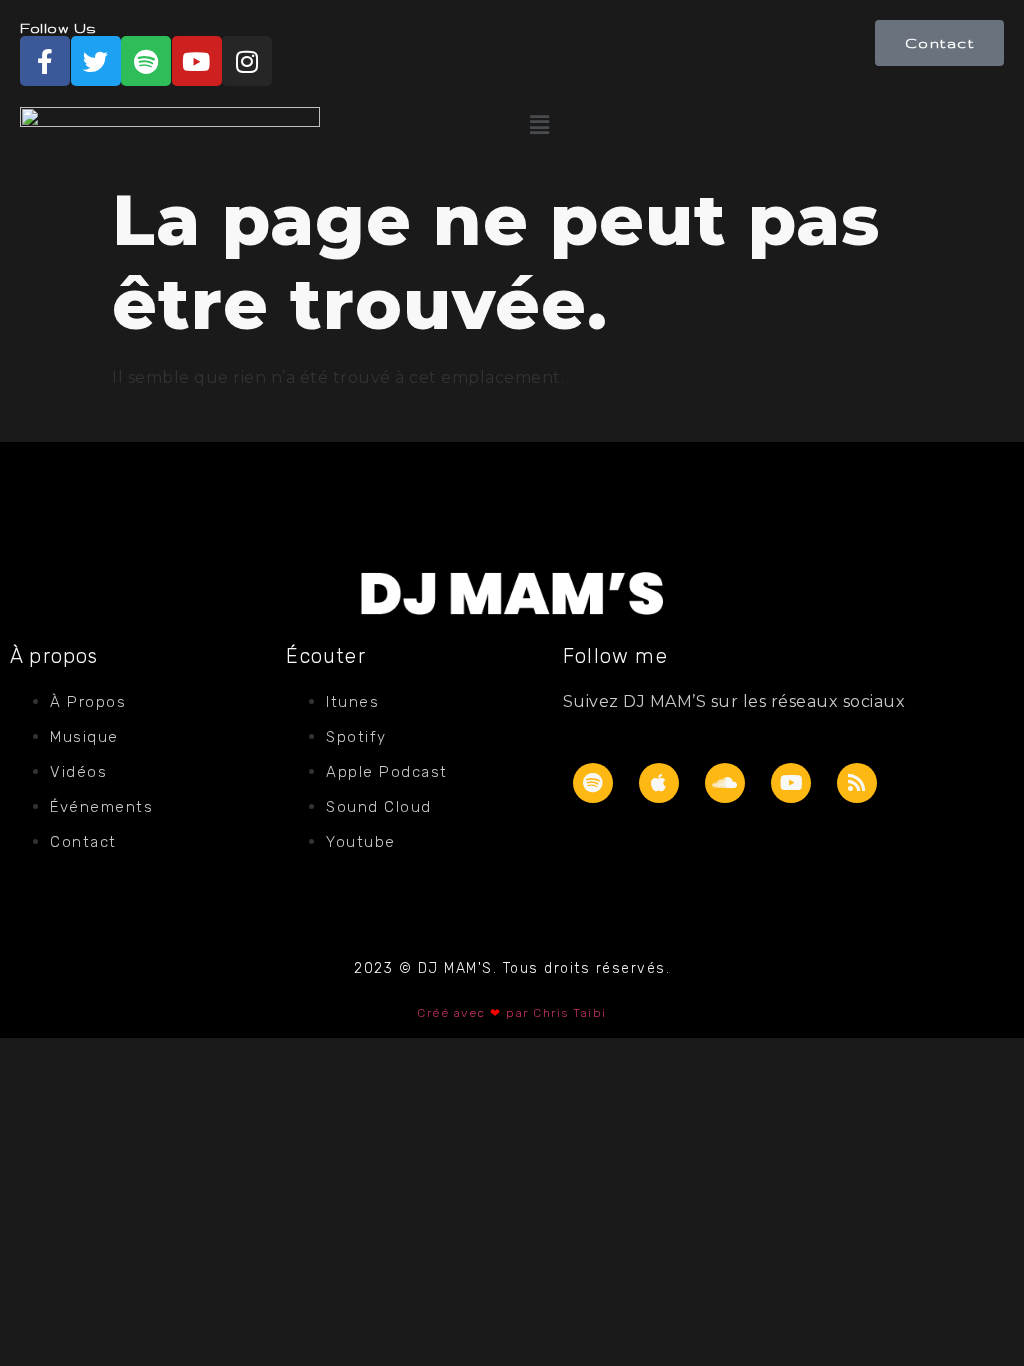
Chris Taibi (570, 1013)
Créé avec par (475, 1013)
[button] (763, 125)
